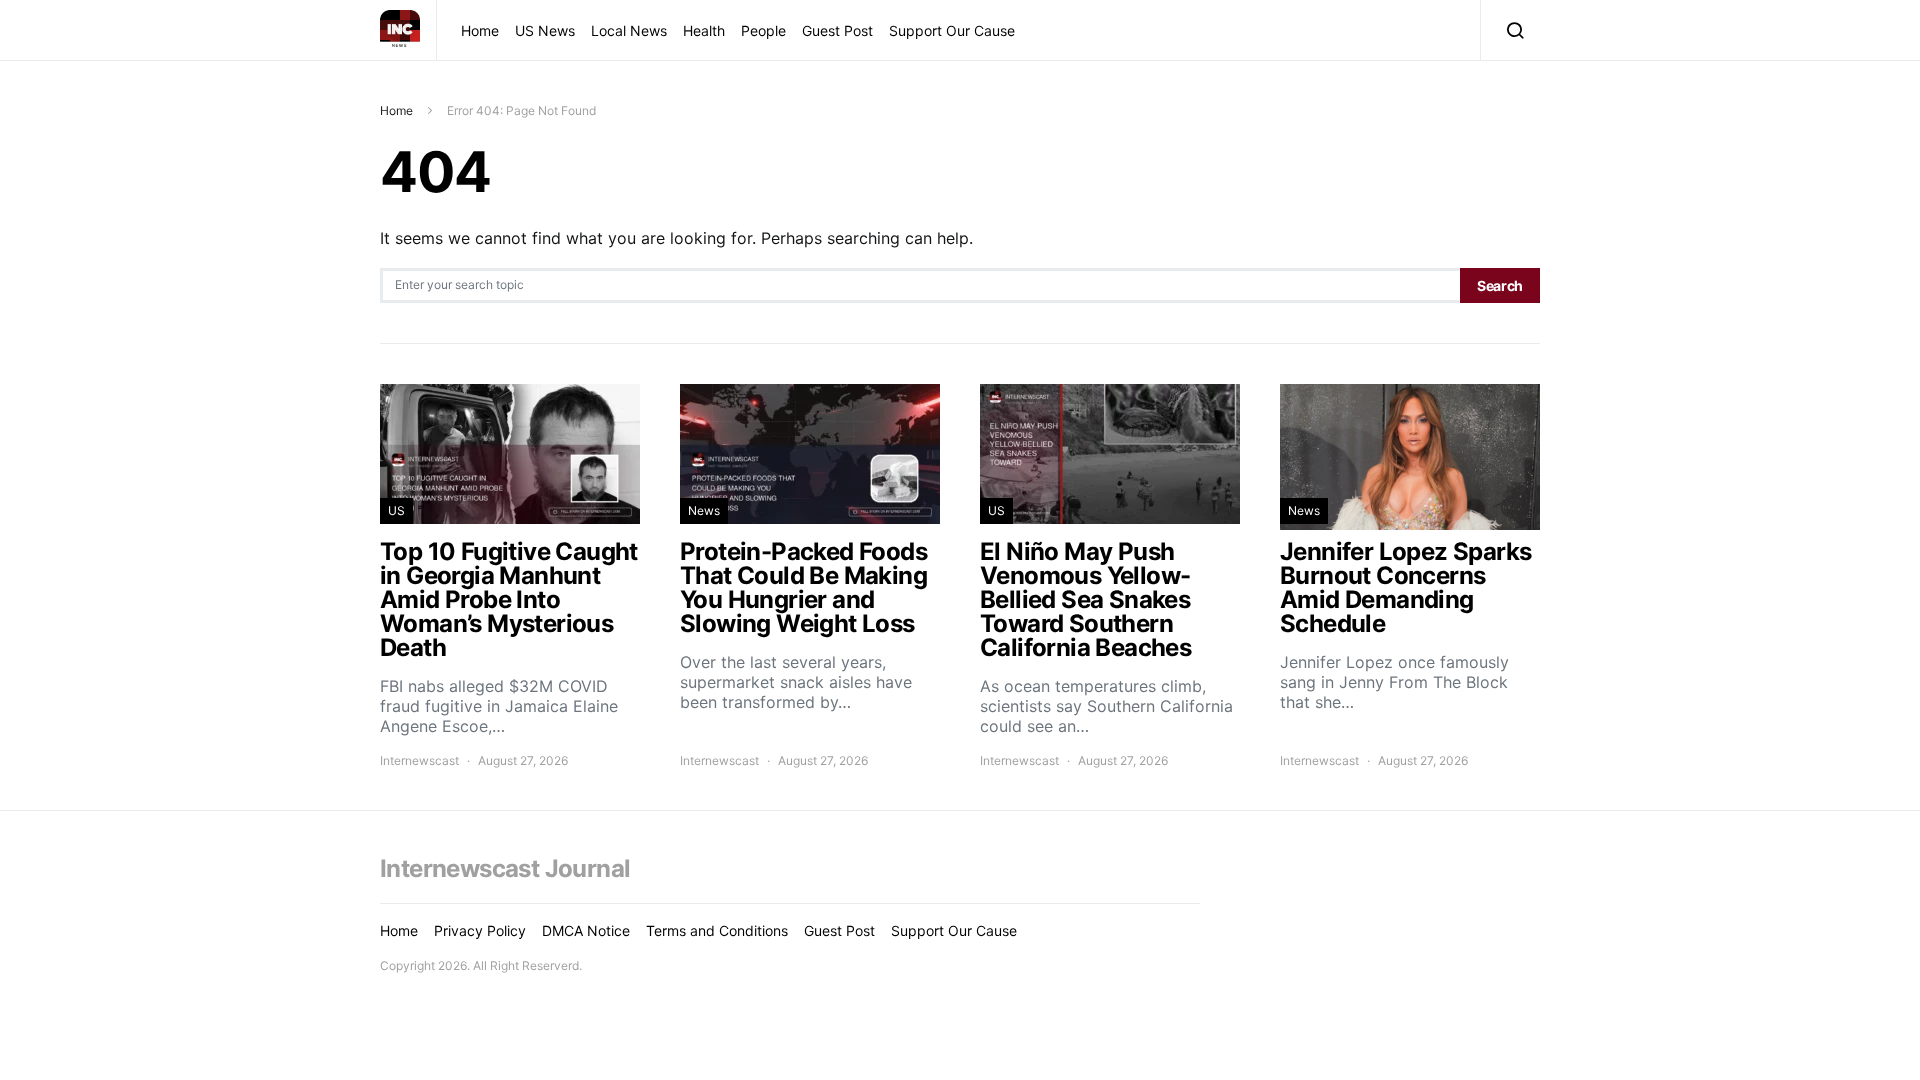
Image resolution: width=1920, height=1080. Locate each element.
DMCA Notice (586, 930)
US (396, 510)
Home (480, 30)
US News (545, 30)
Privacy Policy (480, 930)
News (704, 510)
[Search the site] (1510, 30)
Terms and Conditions (717, 930)
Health (704, 30)
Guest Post (837, 30)
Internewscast (419, 760)
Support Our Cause (952, 30)
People (763, 30)
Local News (629, 30)
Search (1500, 285)
